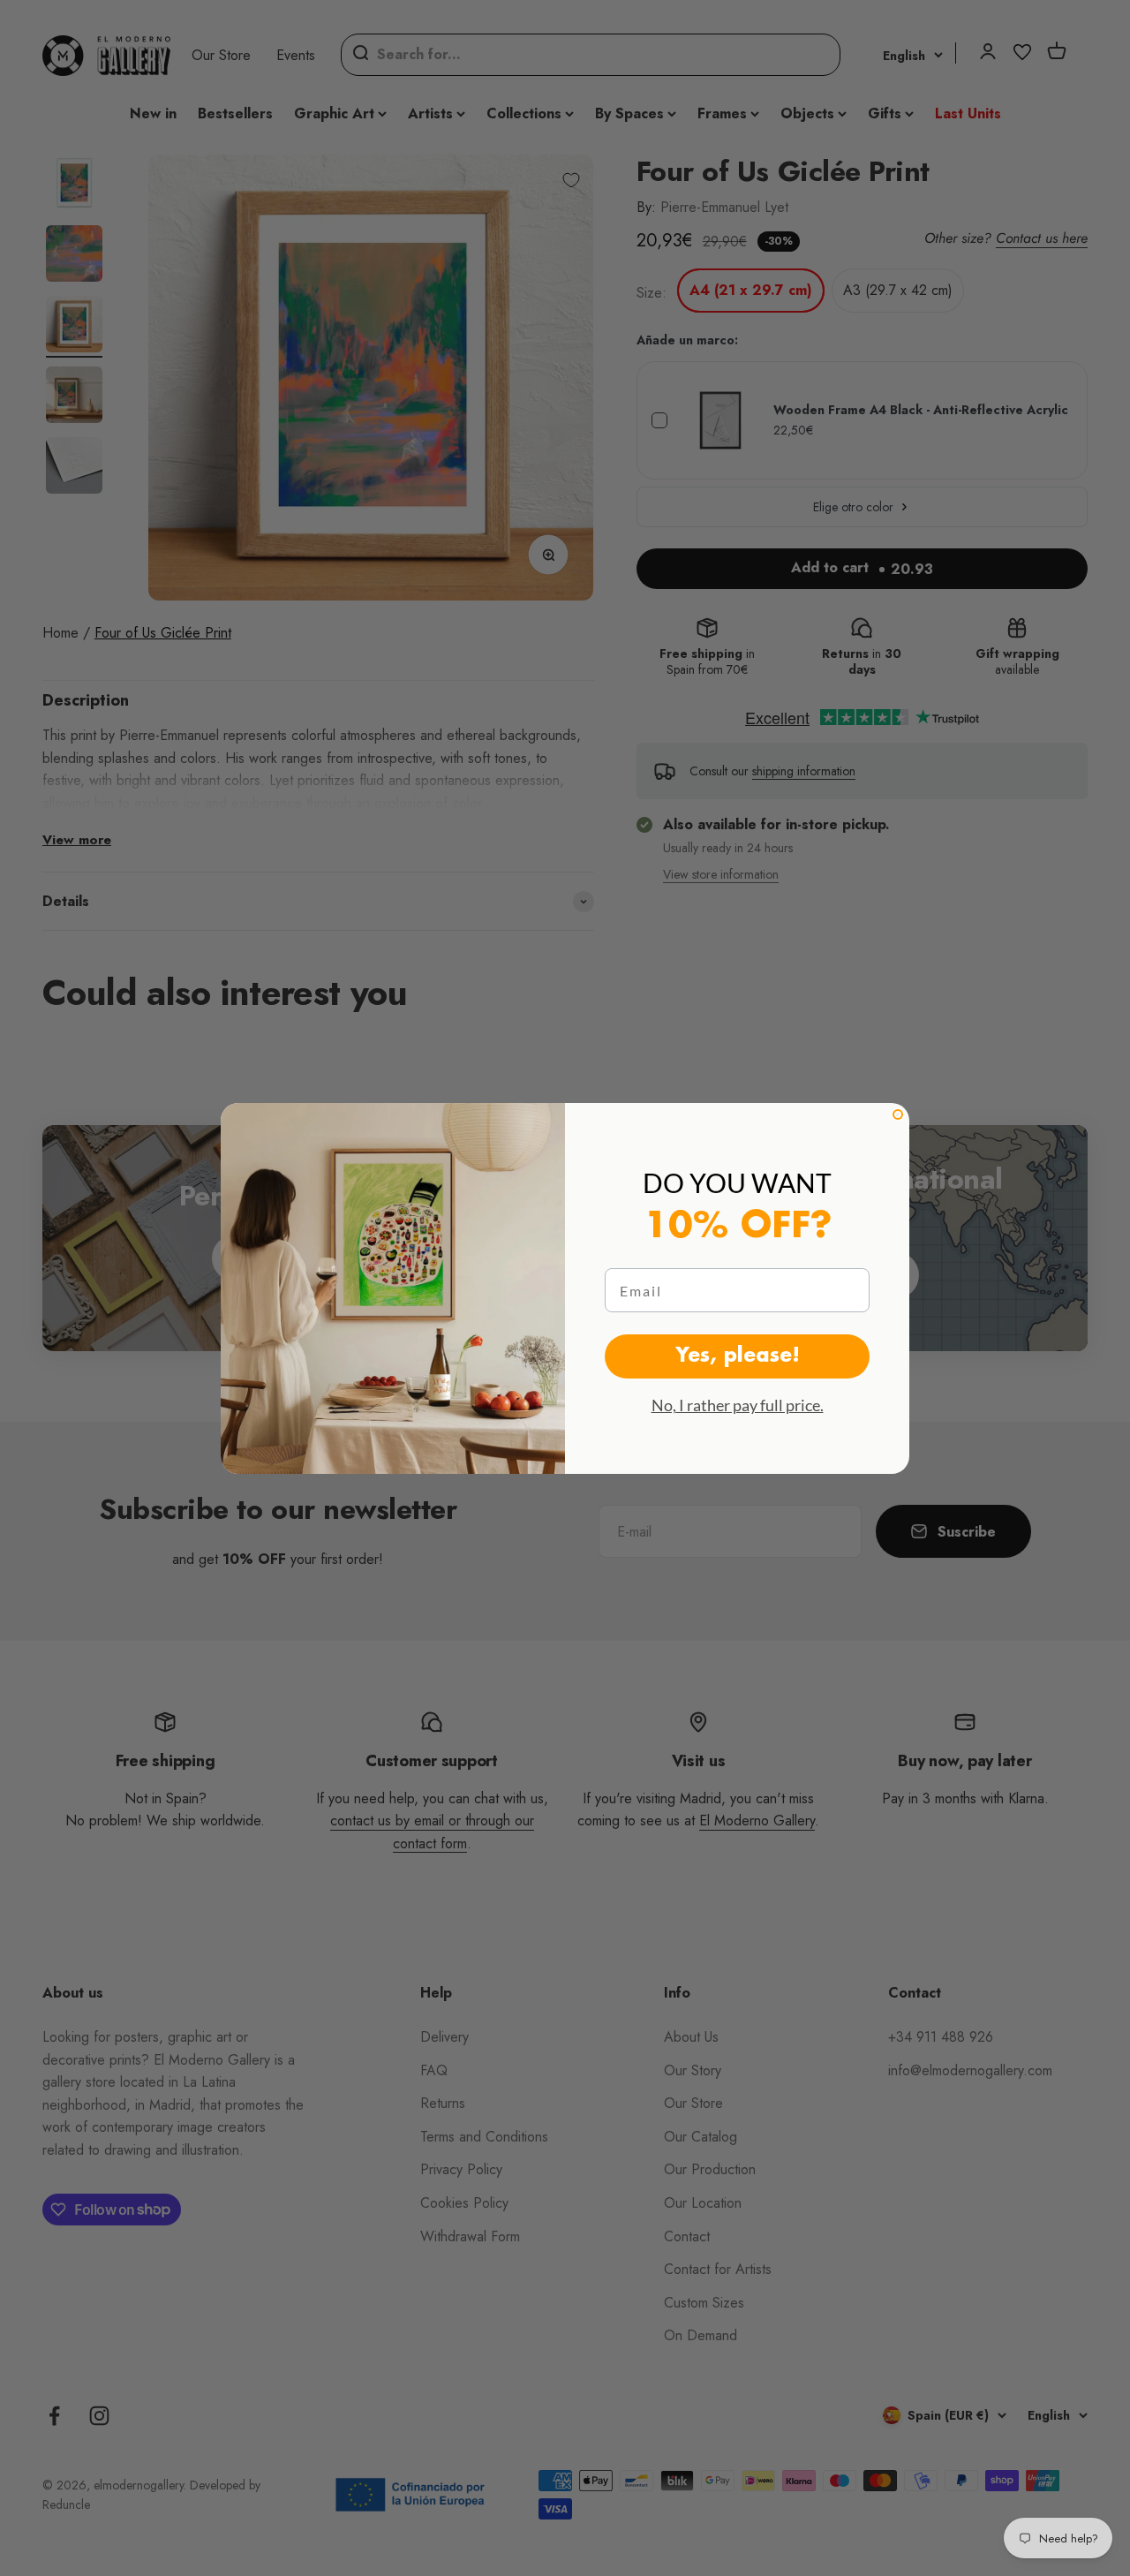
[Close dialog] (898, 1114)
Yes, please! (738, 1356)
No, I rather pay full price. (738, 1405)
